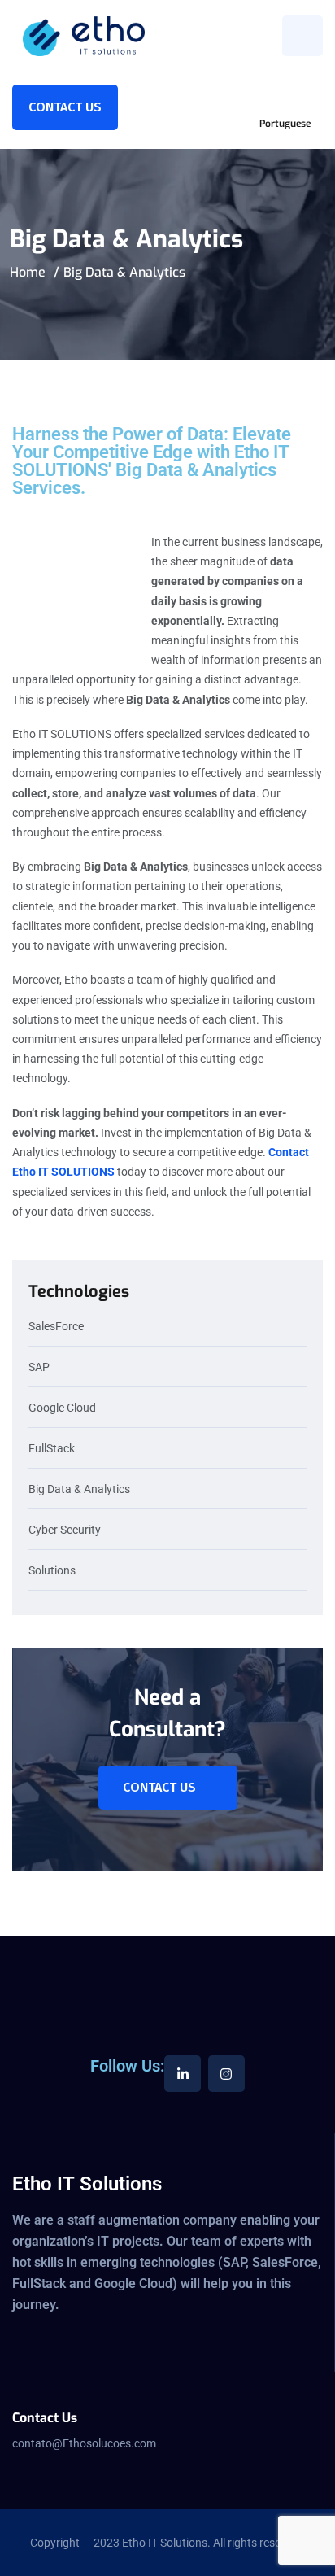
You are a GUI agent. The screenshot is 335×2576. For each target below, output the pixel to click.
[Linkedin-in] (183, 2074)
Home (28, 272)
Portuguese (285, 124)
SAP (39, 1367)
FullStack (52, 1449)
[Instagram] (226, 2074)
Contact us (159, 1787)
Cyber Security (65, 1530)
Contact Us (65, 107)
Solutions (52, 1571)
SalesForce (56, 1327)
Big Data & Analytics (79, 1489)
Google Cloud (62, 1408)
